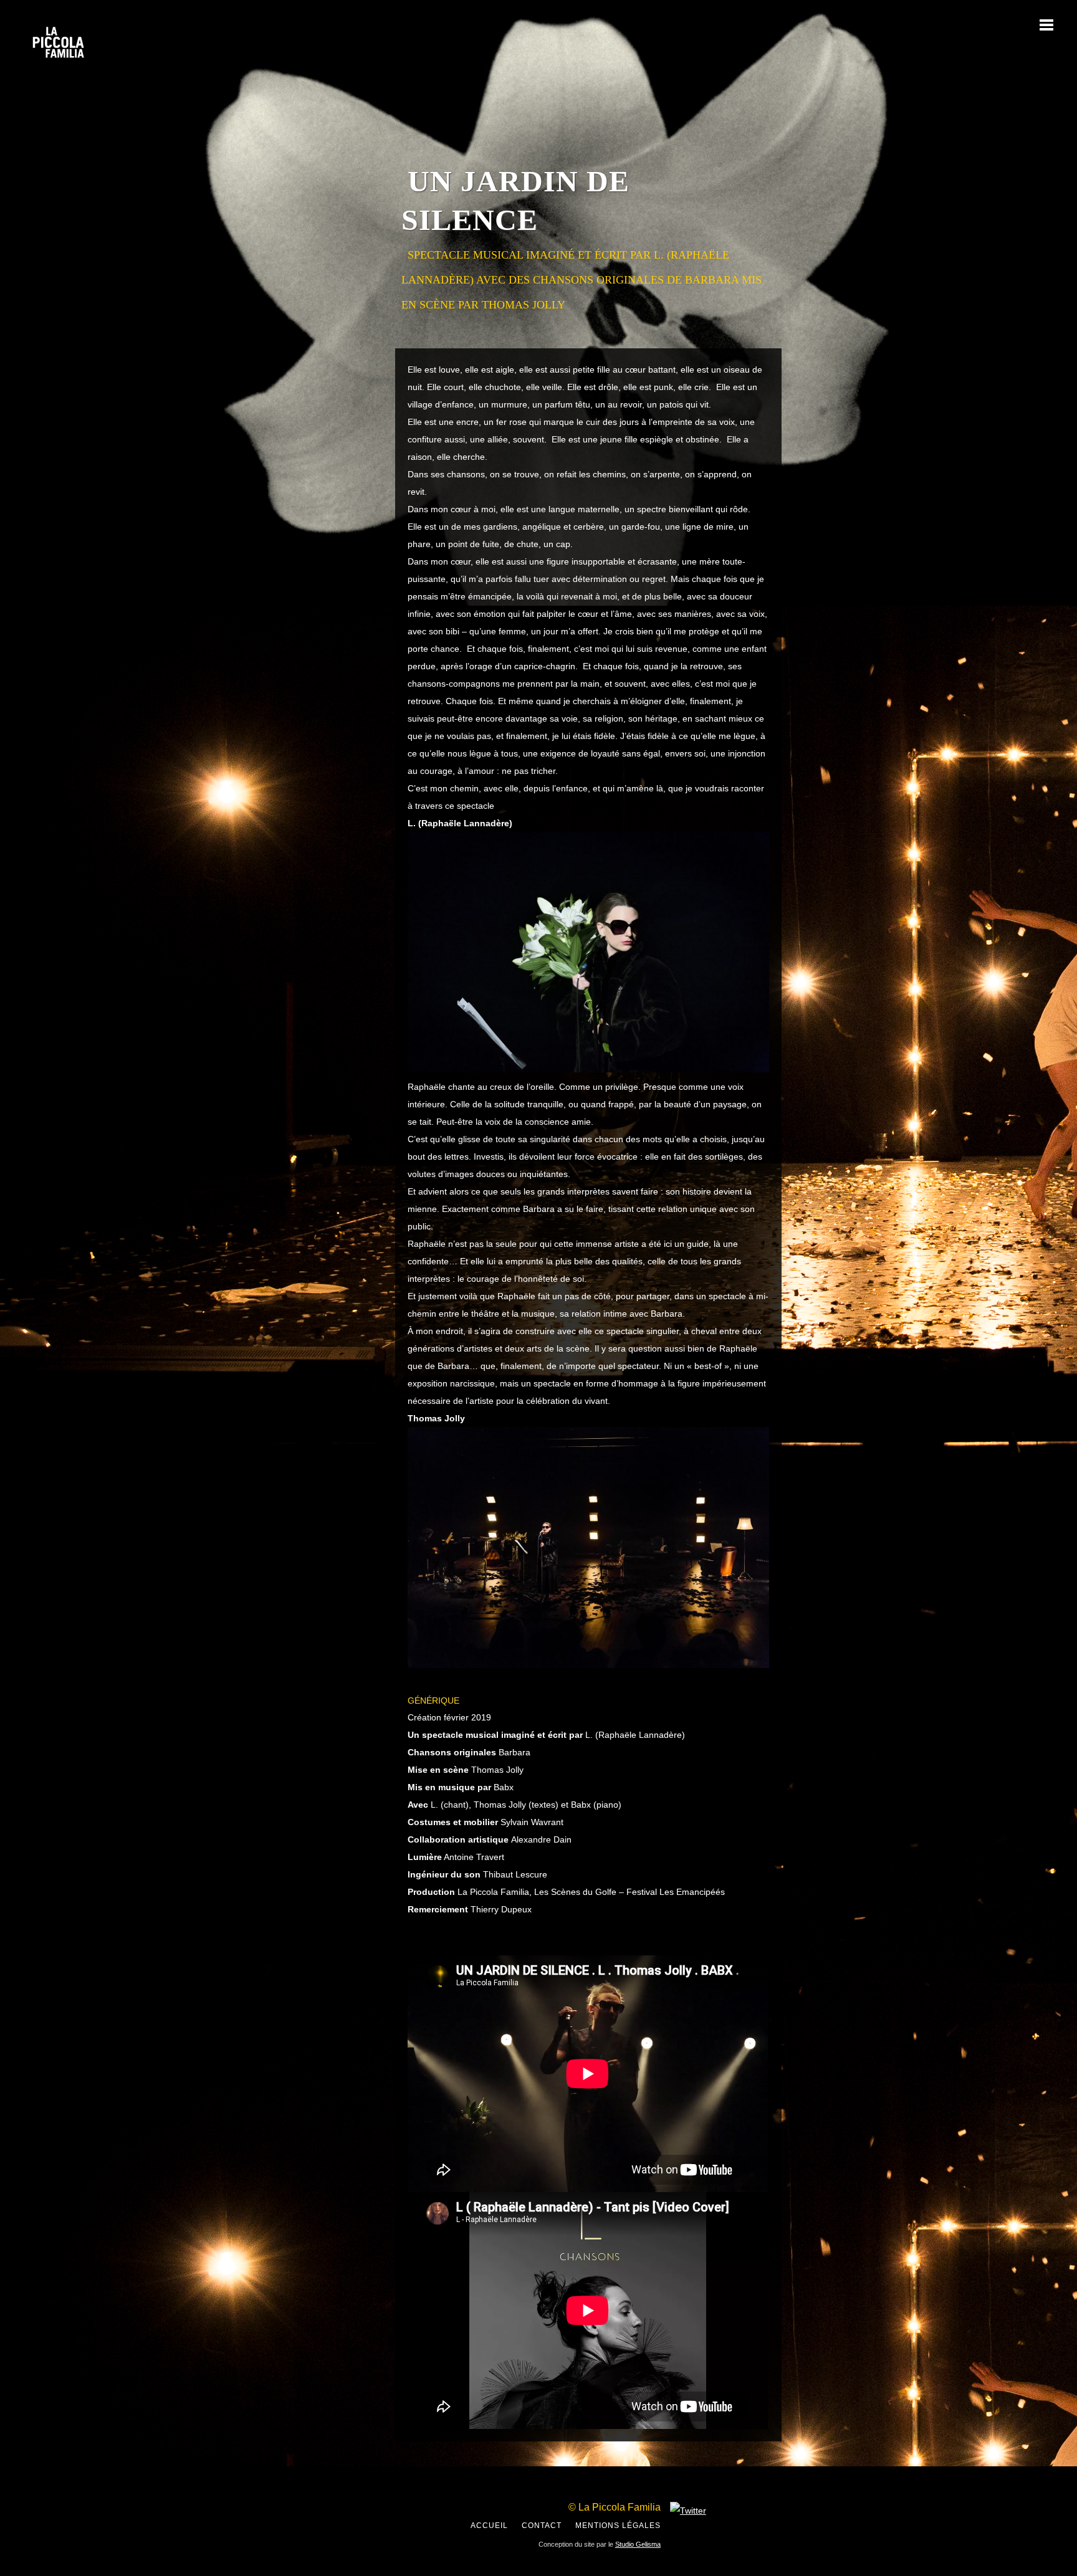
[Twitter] (688, 2511)
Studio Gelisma (638, 2544)
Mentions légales (618, 2526)
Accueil (489, 2526)
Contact (542, 2526)
